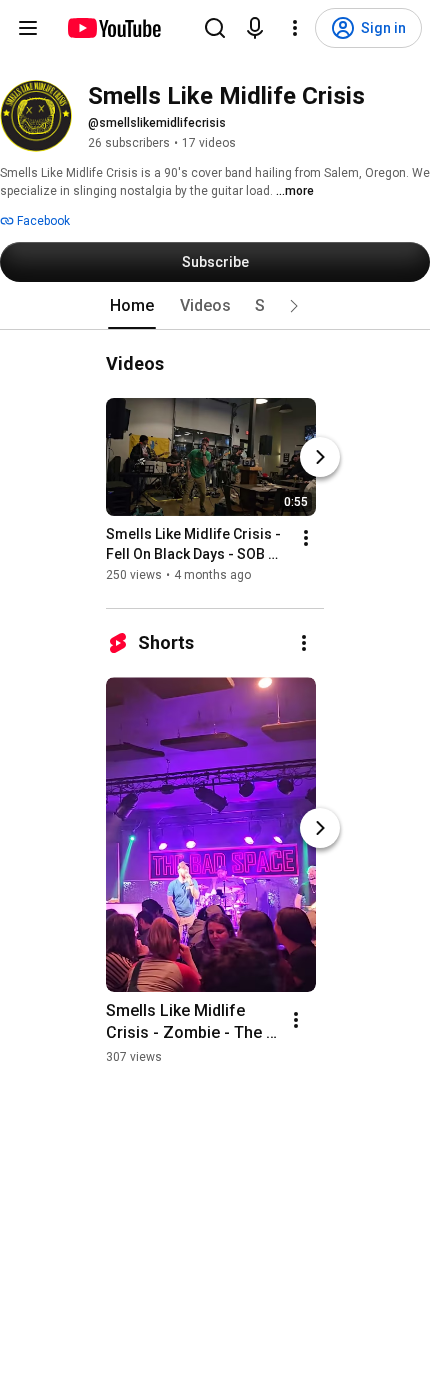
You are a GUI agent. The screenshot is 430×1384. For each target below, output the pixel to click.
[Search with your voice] (255, 28)
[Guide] (28, 28)
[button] (294, 306)
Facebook (42, 221)
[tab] (132, 306)
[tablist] (215, 306)
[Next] (320, 457)
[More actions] (306, 538)
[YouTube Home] (113, 28)
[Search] (215, 28)
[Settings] (295, 28)
